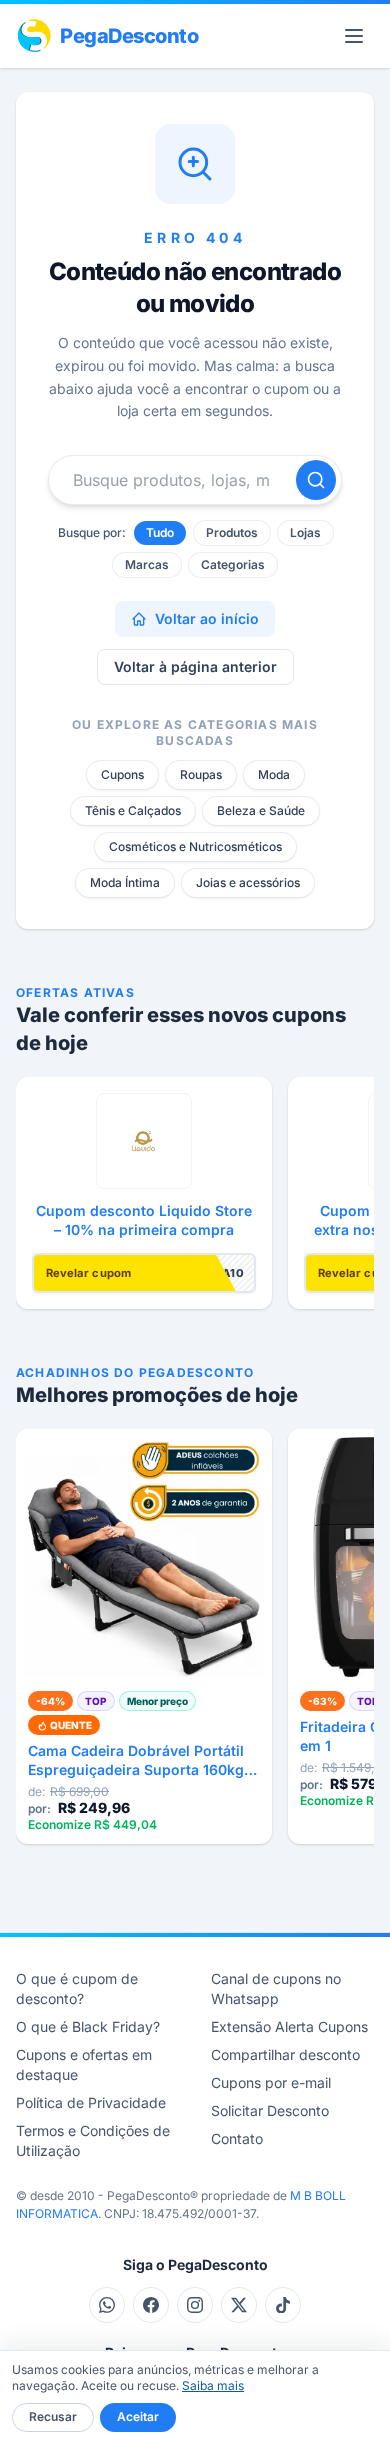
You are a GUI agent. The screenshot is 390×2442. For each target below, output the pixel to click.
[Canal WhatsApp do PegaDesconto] (107, 2305)
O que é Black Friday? (88, 2026)
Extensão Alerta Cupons (289, 2026)
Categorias (233, 564)
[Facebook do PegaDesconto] (151, 2305)
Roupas (201, 774)
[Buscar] (316, 480)
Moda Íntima (125, 882)
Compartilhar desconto (285, 2054)
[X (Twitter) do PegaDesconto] (239, 2305)
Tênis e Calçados (133, 810)
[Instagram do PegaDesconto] (195, 2305)
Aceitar (138, 2416)
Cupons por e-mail (271, 2082)
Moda (274, 774)
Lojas (305, 532)
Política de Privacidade (91, 2102)
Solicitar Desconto (270, 2110)
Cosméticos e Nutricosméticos (195, 846)
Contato (237, 2138)
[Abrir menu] (354, 36)
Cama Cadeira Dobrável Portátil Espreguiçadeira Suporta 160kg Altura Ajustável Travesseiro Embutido (136, 1761)
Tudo (160, 532)
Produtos (232, 532)
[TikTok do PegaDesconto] (283, 2305)
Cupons (122, 774)
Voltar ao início (207, 618)
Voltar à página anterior (195, 666)
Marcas (147, 564)
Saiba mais (213, 2385)
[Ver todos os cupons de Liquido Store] (144, 1141)
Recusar (53, 2416)
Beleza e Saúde (261, 810)
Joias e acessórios (248, 882)
